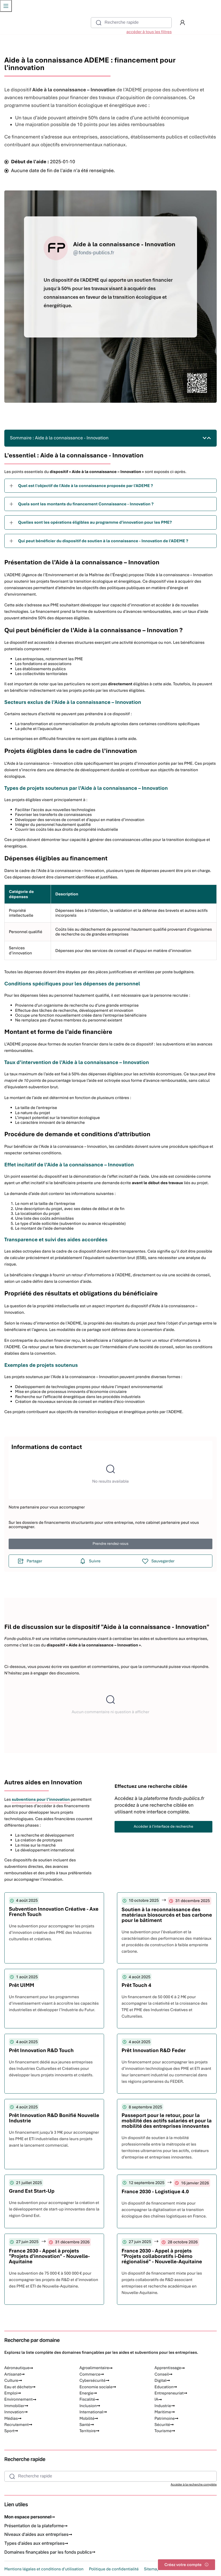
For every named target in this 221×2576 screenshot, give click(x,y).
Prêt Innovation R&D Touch (41, 2050)
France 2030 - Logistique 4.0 (155, 2191)
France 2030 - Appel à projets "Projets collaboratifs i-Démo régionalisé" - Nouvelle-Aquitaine (162, 2256)
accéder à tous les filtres (149, 32)
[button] (182, 23)
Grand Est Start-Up (32, 2191)
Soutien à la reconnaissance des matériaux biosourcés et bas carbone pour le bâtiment (167, 1915)
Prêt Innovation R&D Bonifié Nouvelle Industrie (54, 2118)
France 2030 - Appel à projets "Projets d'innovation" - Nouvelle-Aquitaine (49, 2256)
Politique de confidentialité (114, 2569)
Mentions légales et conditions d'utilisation (44, 2569)
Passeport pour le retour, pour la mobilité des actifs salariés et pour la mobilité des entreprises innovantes (167, 2121)
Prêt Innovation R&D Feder (154, 2050)
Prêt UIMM (22, 1985)
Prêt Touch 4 (136, 1985)
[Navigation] (6, 6)
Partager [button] (34, 1561)
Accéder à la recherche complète (194, 2485)
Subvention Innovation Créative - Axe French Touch (54, 1912)
